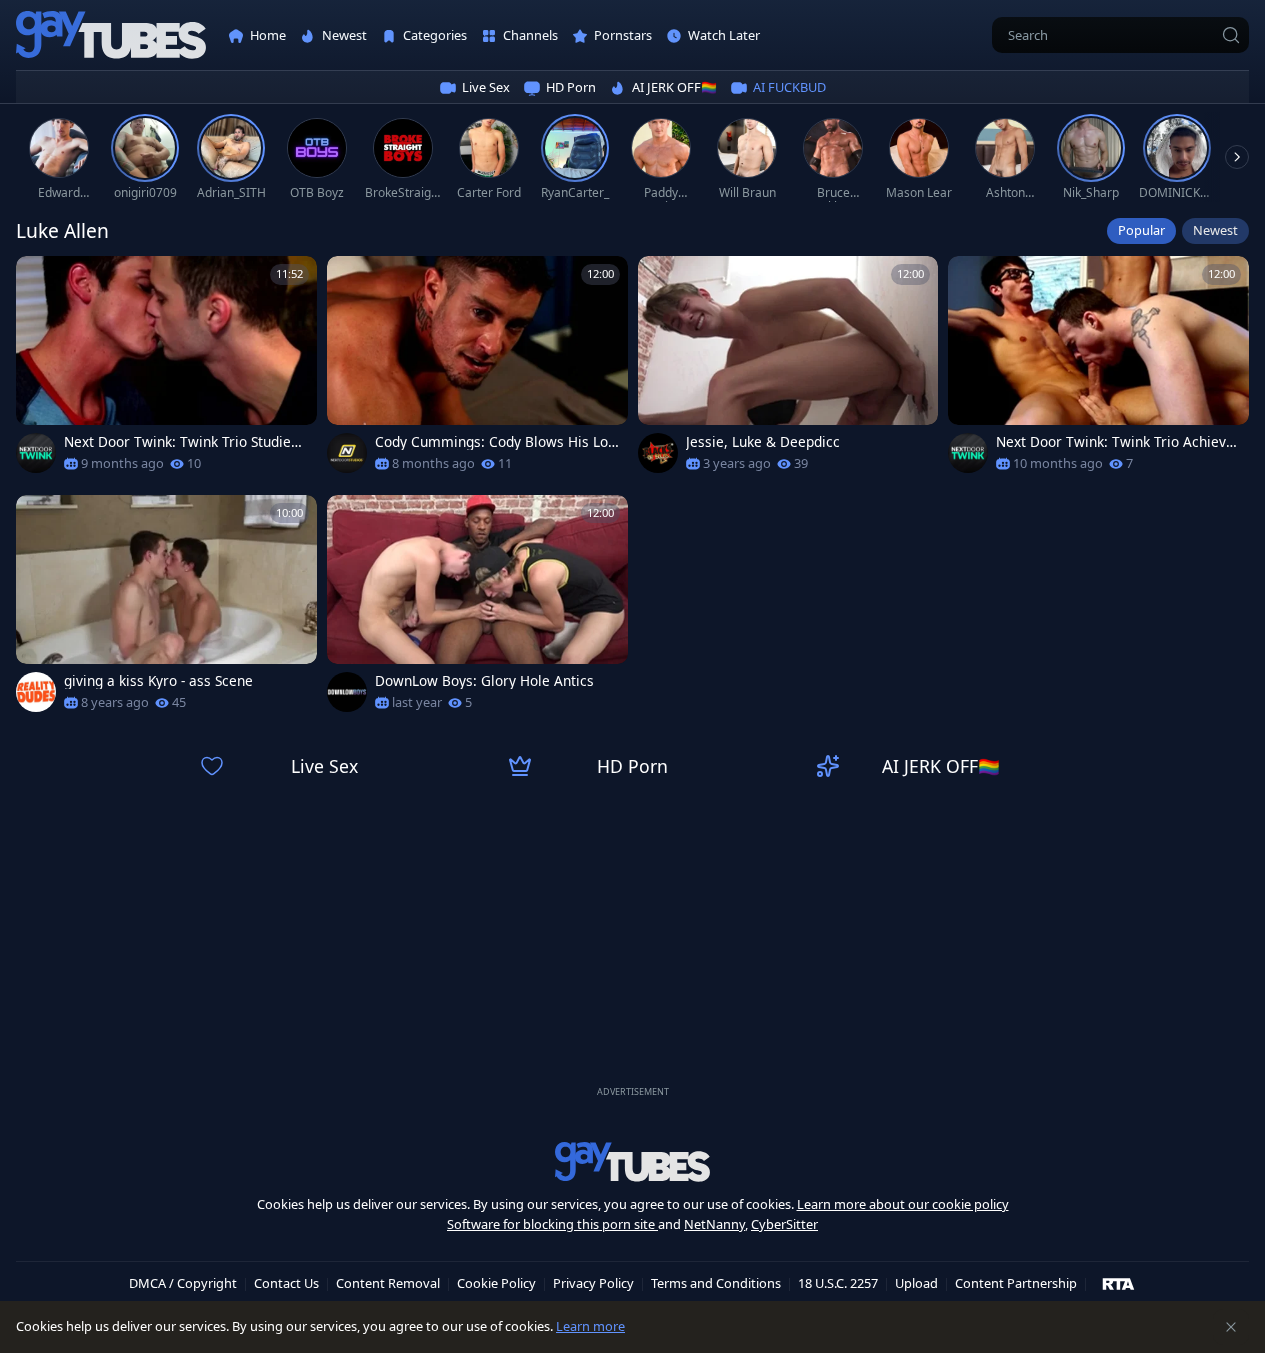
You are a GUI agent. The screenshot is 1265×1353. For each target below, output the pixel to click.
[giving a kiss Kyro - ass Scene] (166, 609)
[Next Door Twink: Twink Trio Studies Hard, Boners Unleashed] (166, 370)
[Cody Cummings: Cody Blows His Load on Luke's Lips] (477, 370)
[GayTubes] (111, 35)
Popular (1141, 230)
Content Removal (388, 1283)
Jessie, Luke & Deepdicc (763, 442)
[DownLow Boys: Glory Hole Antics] (477, 609)
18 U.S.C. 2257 (838, 1283)
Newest (1215, 230)
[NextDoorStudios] (347, 453)
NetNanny (714, 1224)
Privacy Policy (593, 1283)
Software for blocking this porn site (552, 1224)
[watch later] (40, 280)
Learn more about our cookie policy (903, 1204)
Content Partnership (1016, 1283)
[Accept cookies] (1231, 1327)
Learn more (590, 1326)
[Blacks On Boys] (658, 453)
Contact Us (286, 1283)
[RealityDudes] (36, 692)
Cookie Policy (496, 1283)
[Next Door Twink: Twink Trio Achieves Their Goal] (1098, 370)
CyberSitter (784, 1224)
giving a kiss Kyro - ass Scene (158, 681)
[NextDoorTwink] (36, 453)
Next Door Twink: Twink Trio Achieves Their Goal (1115, 442)
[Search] (1231, 35)
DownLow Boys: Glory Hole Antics (484, 681)
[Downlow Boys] (347, 692)
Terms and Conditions (716, 1283)
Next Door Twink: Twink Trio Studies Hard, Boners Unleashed (181, 442)
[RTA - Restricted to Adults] (1118, 1283)
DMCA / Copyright (183, 1283)
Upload (916, 1283)
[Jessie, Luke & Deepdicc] (788, 370)
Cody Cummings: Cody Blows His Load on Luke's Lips (495, 442)
